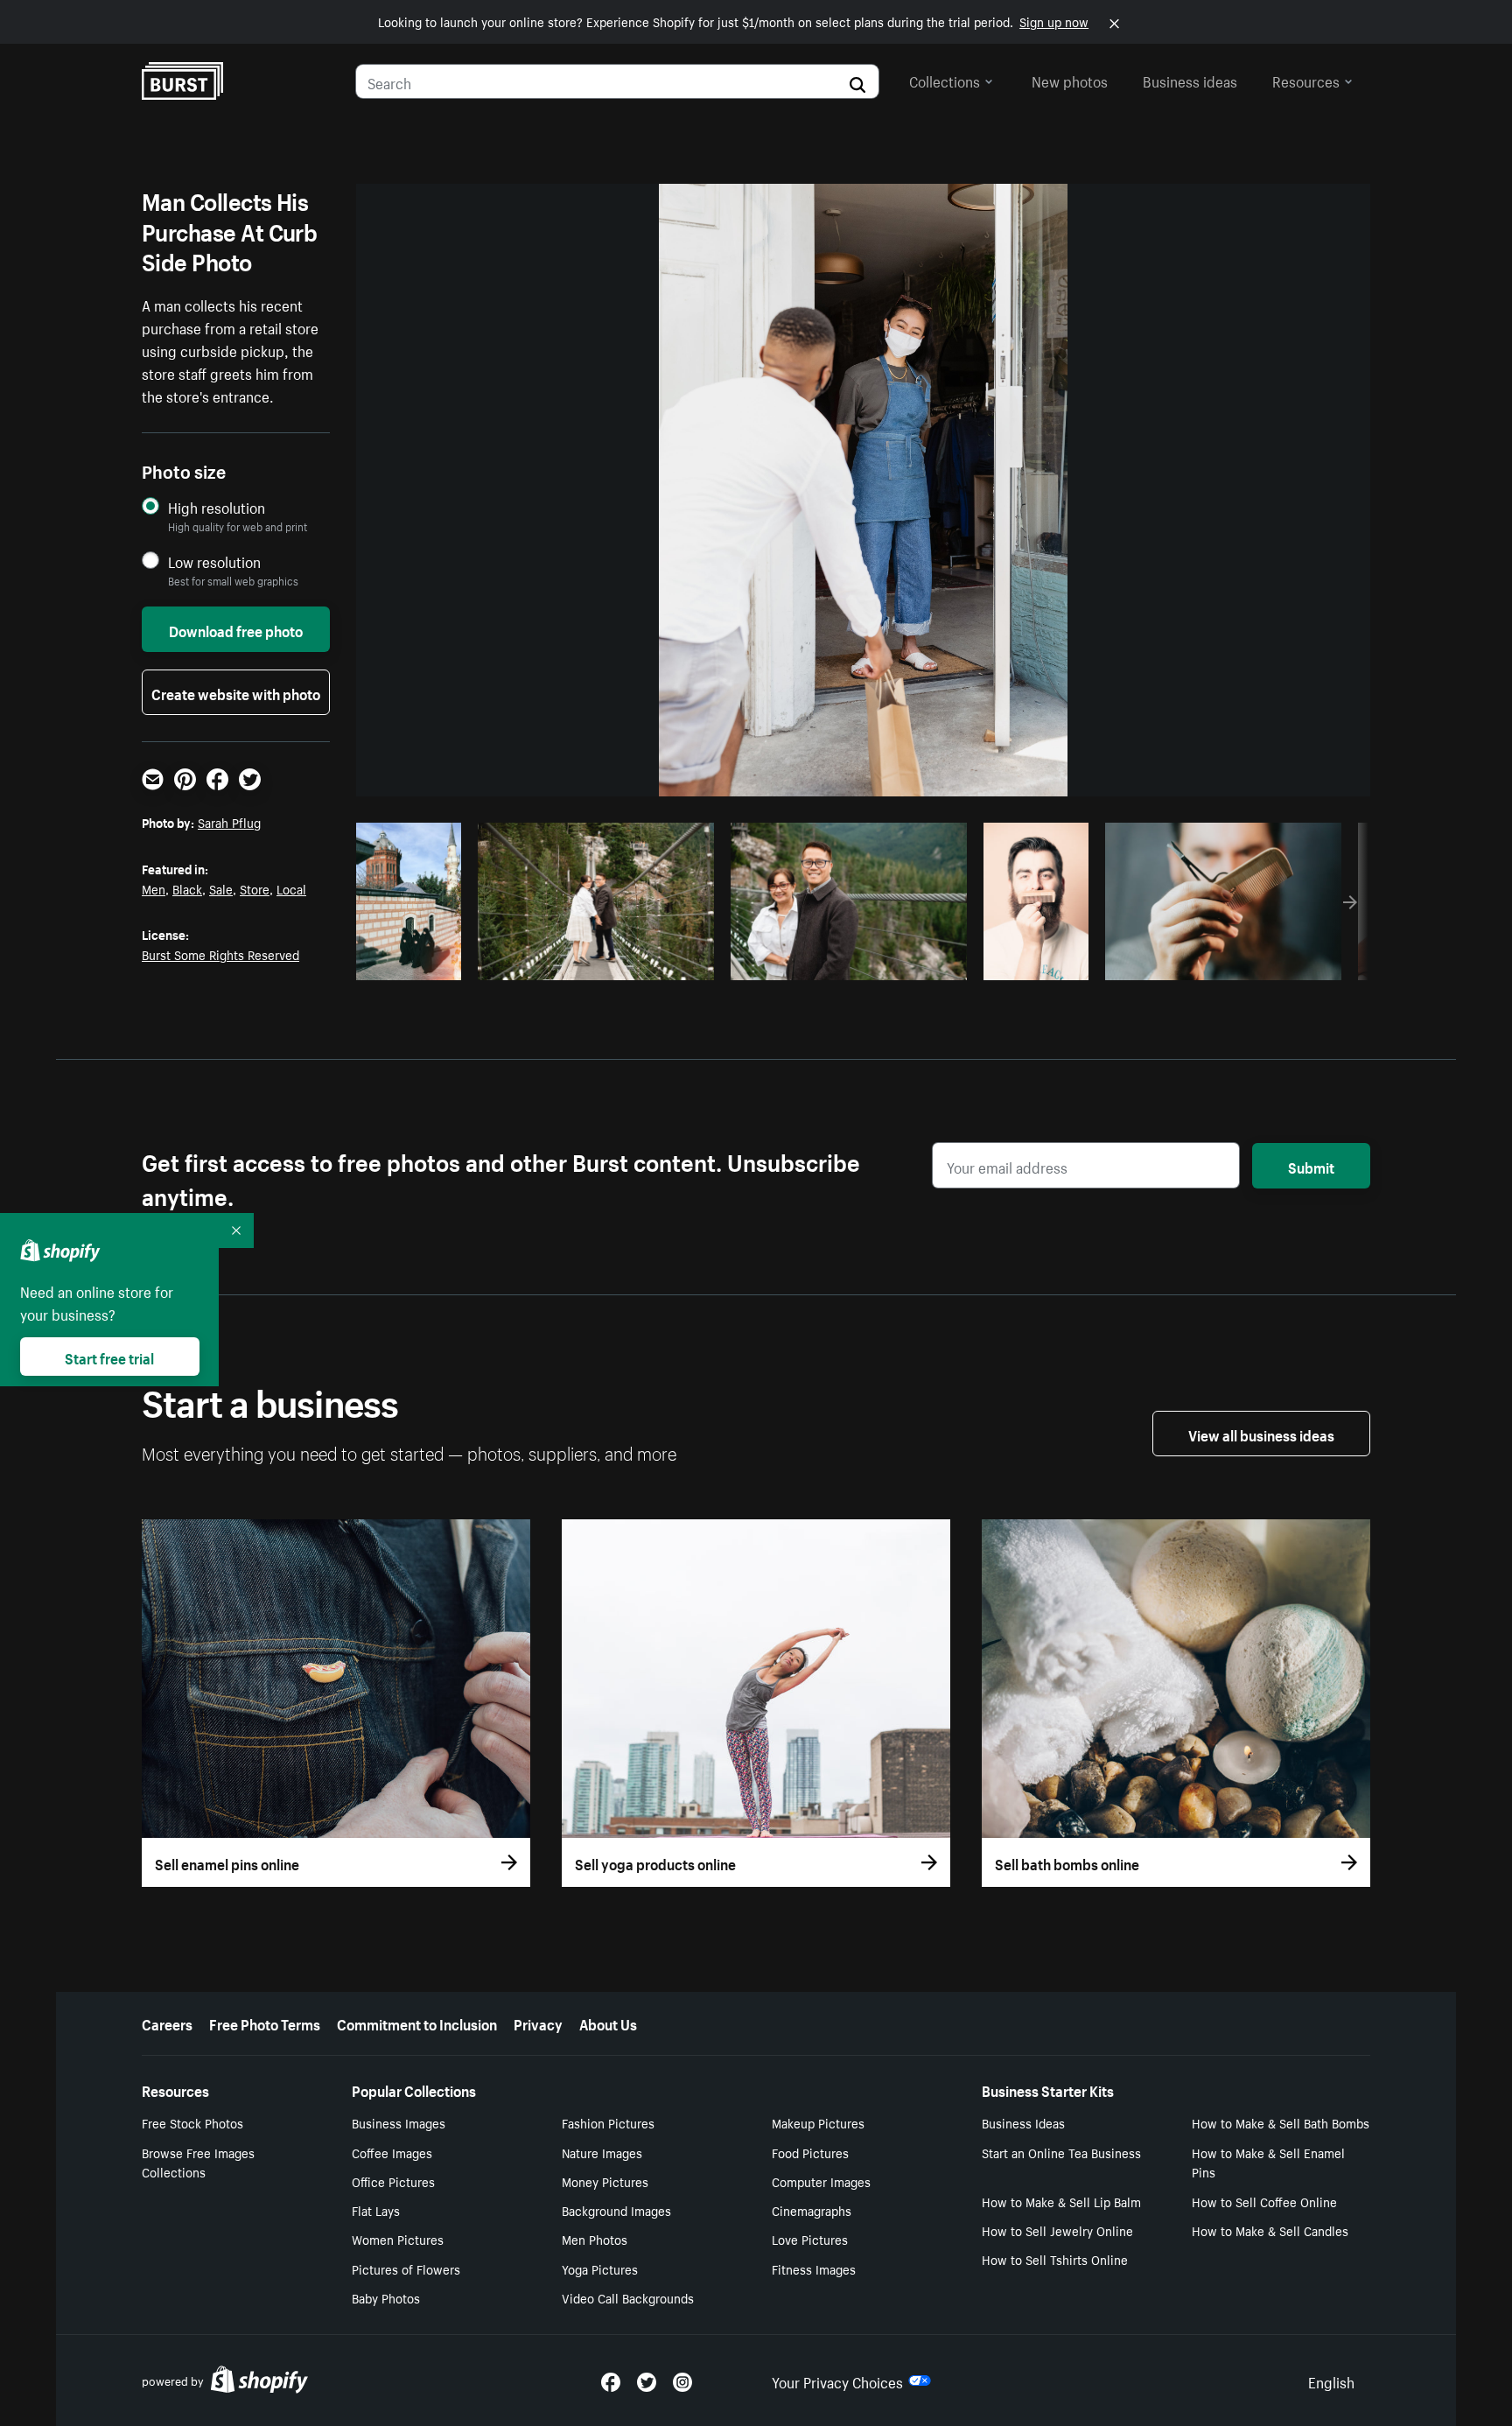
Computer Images (821, 2181)
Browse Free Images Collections (198, 2162)
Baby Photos (386, 2297)
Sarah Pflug (229, 822)
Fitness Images (814, 2268)
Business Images (399, 2122)
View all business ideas (1261, 1434)
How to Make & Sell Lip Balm (1061, 2201)
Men (154, 888)
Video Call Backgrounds (628, 2297)
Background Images (616, 2210)
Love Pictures (810, 2239)
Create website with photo (236, 692)
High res (594, 962)
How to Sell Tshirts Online (1055, 2259)
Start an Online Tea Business (1061, 2152)
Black (187, 888)
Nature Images (602, 2152)
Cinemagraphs (812, 2210)
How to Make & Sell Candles (1270, 2230)
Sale (221, 888)
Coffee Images (392, 2152)
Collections (945, 80)
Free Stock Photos (192, 2122)
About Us (608, 2023)
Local (291, 888)
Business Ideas (1023, 2122)
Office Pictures (393, 2181)
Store (255, 888)
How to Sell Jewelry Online (1057, 2230)
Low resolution (214, 561)
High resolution (217, 507)
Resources (1306, 80)
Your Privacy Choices (837, 2380)
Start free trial (109, 1357)
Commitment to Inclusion (417, 2023)
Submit (1311, 1166)
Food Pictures (810, 2152)
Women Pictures (398, 2239)
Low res (415, 962)
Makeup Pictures (818, 2122)
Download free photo (236, 629)
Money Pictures (605, 2181)
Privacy (538, 2023)
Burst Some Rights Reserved (220, 954)
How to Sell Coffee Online (1264, 2201)
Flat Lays (376, 2210)
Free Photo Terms (265, 2023)
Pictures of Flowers (406, 2268)
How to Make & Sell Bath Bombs (1281, 2122)
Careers (167, 2023)
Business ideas (1190, 80)
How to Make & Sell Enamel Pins (1268, 2162)
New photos (1070, 80)
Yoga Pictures (600, 2268)
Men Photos (595, 2239)
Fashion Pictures (608, 2122)
